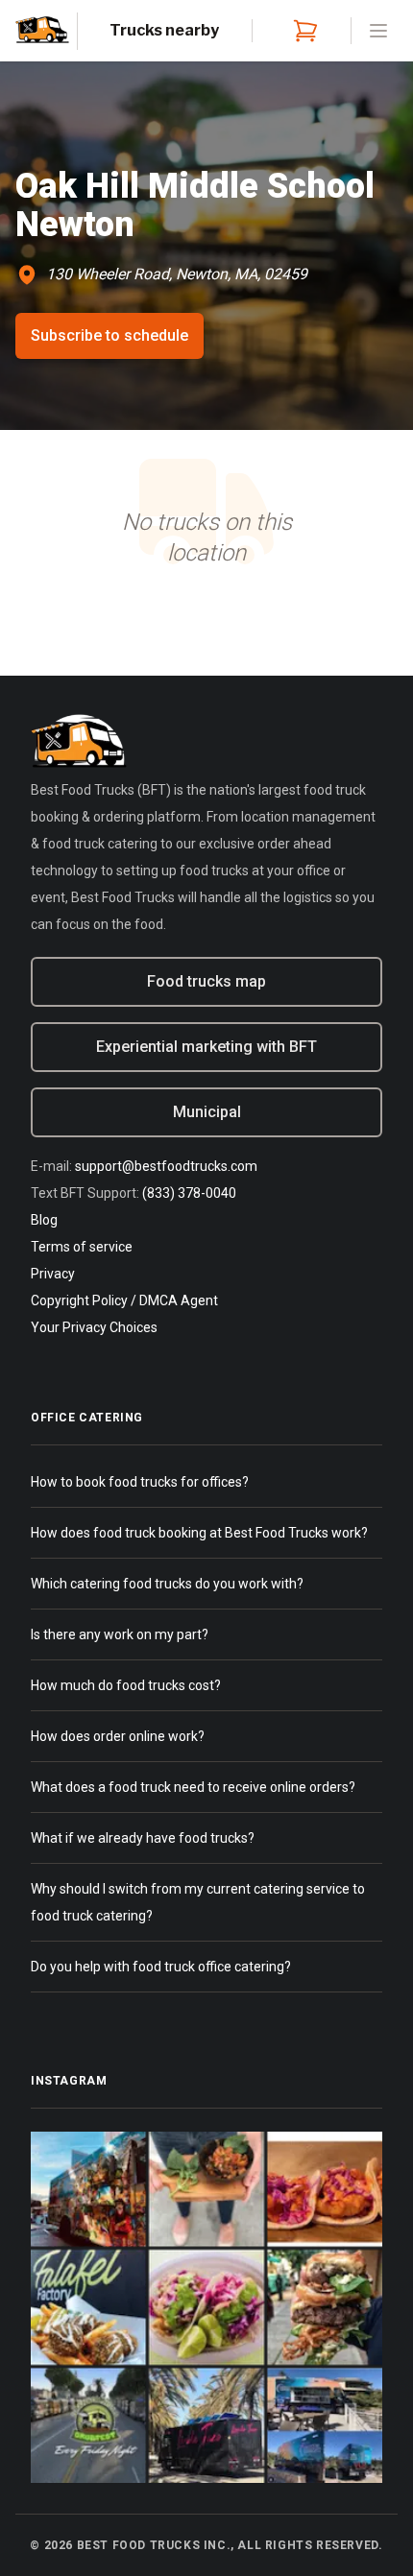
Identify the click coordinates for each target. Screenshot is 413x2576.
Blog (44, 1220)
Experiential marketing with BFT (206, 1047)
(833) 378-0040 (189, 1193)
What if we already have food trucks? (143, 1838)
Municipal (207, 1112)
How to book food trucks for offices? (140, 1482)
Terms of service (82, 1247)
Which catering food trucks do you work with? (167, 1584)
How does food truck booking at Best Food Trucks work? (199, 1533)
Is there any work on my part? (120, 1634)
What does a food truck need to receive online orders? (193, 1787)
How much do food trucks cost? (126, 1685)
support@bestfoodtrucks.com (166, 1166)
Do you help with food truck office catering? (161, 1967)
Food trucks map (206, 981)
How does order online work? (118, 1736)
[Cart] (302, 31)
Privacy (53, 1274)
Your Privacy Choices (94, 1327)
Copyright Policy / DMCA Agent (124, 1300)
